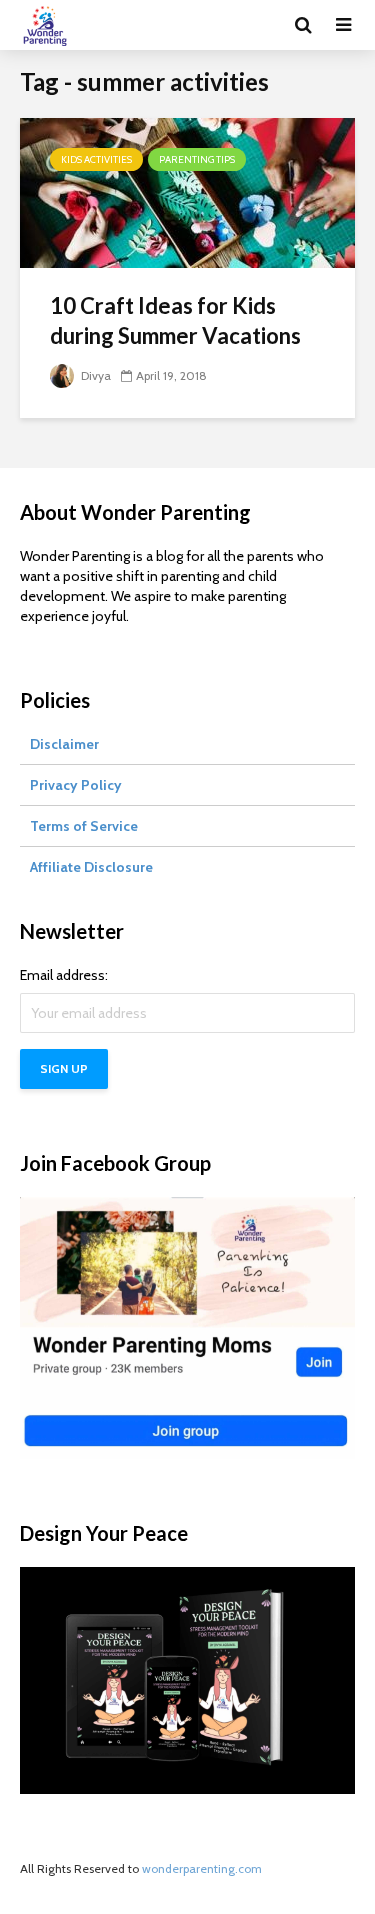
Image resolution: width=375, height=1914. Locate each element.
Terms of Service (84, 826)
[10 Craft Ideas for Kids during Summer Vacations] (187, 191)
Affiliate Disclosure (91, 867)
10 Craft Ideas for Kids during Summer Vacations (175, 320)
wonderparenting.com (202, 1868)
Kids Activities (96, 159)
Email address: (64, 975)
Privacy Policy (76, 785)
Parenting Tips (197, 159)
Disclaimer (64, 744)
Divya (94, 375)
